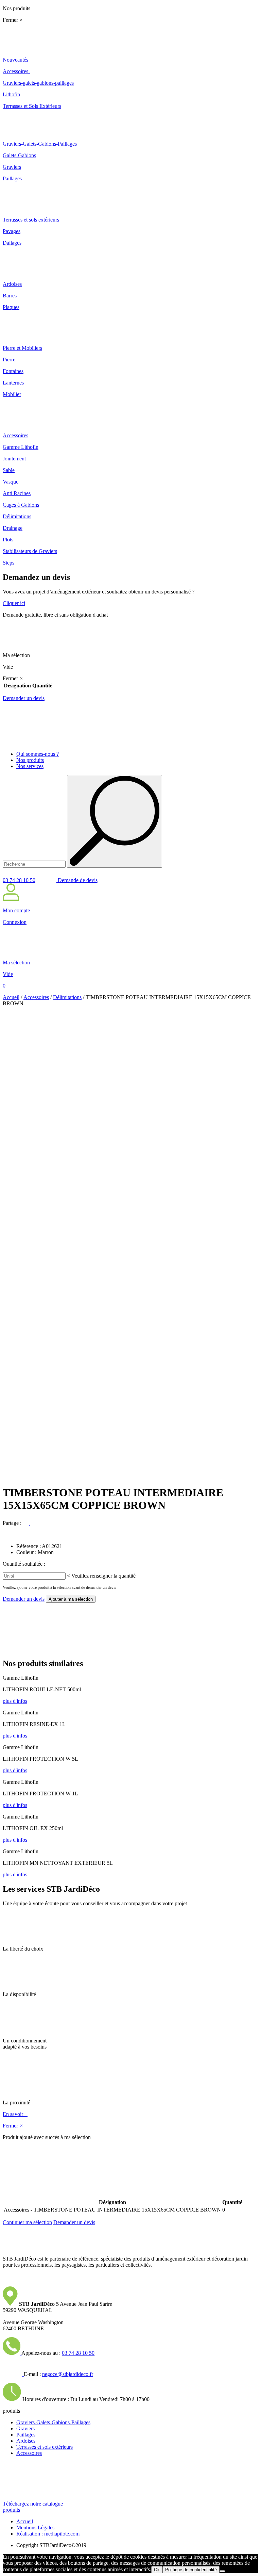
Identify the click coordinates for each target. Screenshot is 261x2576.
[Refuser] (222, 2571)
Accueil (11, 997)
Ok (157, 2570)
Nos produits (30, 760)
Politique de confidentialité (191, 2570)
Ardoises (26, 2441)
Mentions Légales (35, 2528)
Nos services (30, 766)
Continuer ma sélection (27, 2222)
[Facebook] (27, 1523)
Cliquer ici (14, 603)
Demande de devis (77, 880)
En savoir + (15, 2114)
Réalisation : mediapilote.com (48, 2534)
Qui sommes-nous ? (38, 754)
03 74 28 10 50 (19, 880)
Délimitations (67, 997)
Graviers (25, 2428)
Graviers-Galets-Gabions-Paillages (53, 2422)
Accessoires (36, 997)
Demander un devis (24, 698)
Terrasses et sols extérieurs (45, 2447)
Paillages (26, 2435)
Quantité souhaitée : (24, 1564)
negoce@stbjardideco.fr (68, 2374)
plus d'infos (15, 1701)
